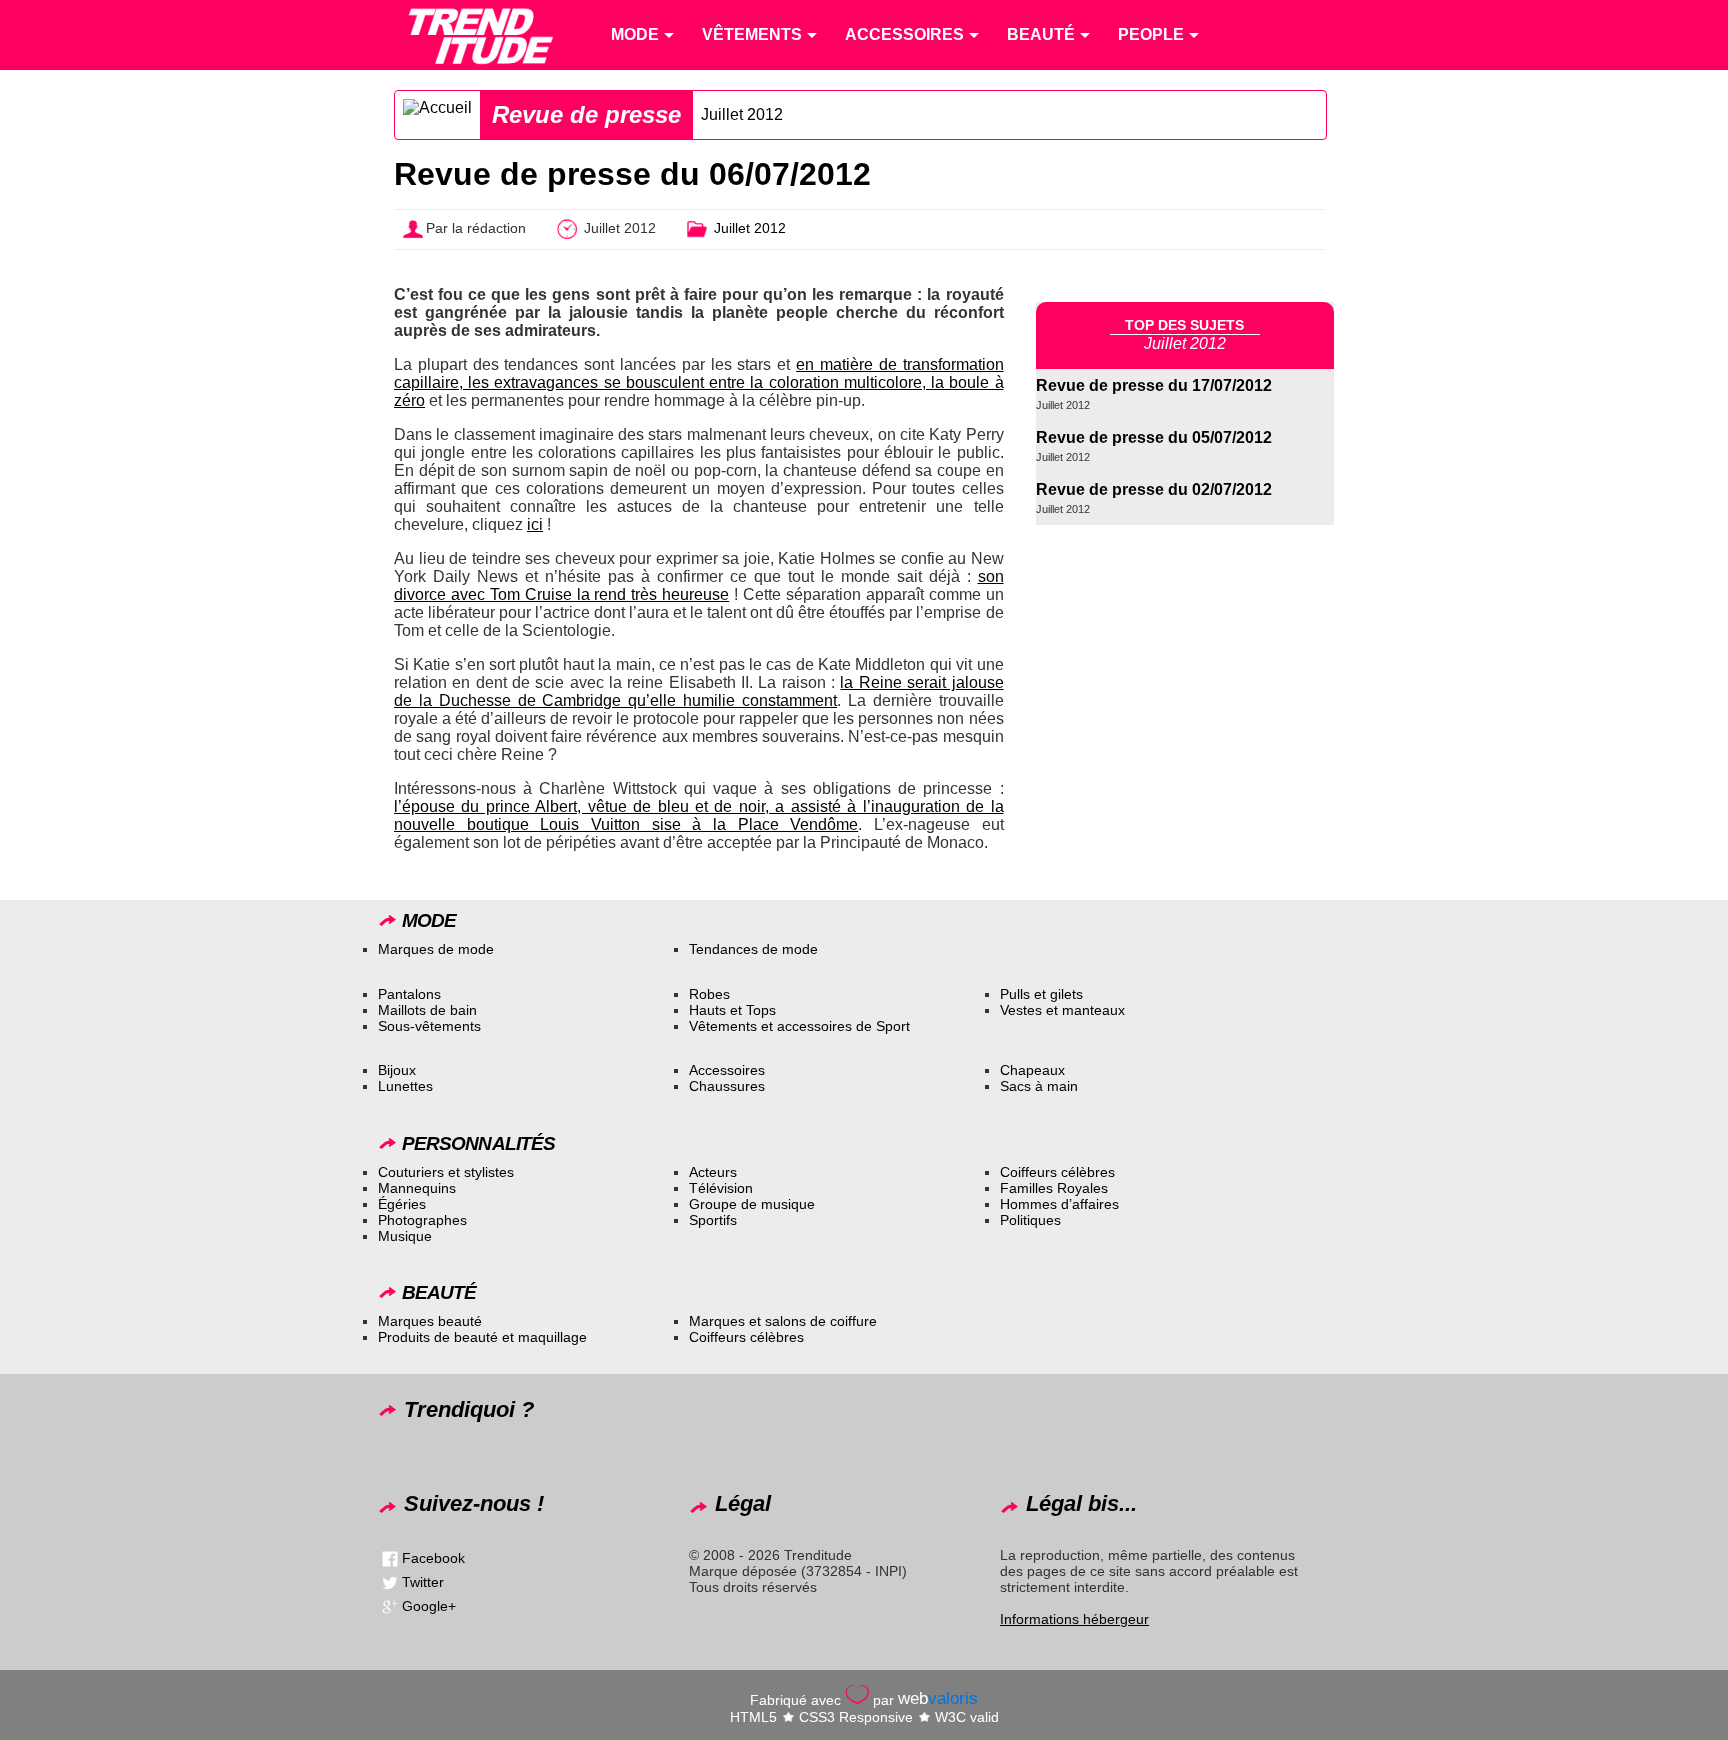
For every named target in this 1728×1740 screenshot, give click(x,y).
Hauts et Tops (732, 1010)
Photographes (422, 1220)
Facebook (433, 1558)
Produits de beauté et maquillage (482, 1337)
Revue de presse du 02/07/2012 (1154, 489)
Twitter (423, 1582)
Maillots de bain (427, 1010)
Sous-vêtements (429, 1026)
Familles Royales (1054, 1188)
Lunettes (405, 1086)
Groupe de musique (752, 1204)
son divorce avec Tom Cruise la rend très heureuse (699, 585)
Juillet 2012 (742, 114)
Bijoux (397, 1070)
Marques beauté (430, 1321)
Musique (405, 1236)
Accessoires (727, 1070)
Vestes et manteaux (1062, 1010)
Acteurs (713, 1172)
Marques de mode (436, 949)
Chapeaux (1032, 1070)
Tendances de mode (753, 949)
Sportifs (713, 1220)
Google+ (429, 1606)
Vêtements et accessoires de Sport (799, 1026)
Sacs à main (1039, 1086)
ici (535, 524)
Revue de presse (586, 114)
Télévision (721, 1188)
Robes (709, 994)
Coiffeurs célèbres (1057, 1172)
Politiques (1030, 1220)
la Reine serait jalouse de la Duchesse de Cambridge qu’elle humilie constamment (699, 691)
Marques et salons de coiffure (783, 1321)
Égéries (402, 1204)
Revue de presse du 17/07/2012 (1154, 385)
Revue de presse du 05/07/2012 (1154, 437)
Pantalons (409, 994)
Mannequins (417, 1188)
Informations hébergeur (1074, 1619)
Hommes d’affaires (1059, 1204)
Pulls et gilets (1041, 994)
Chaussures (727, 1086)
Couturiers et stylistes (446, 1172)
